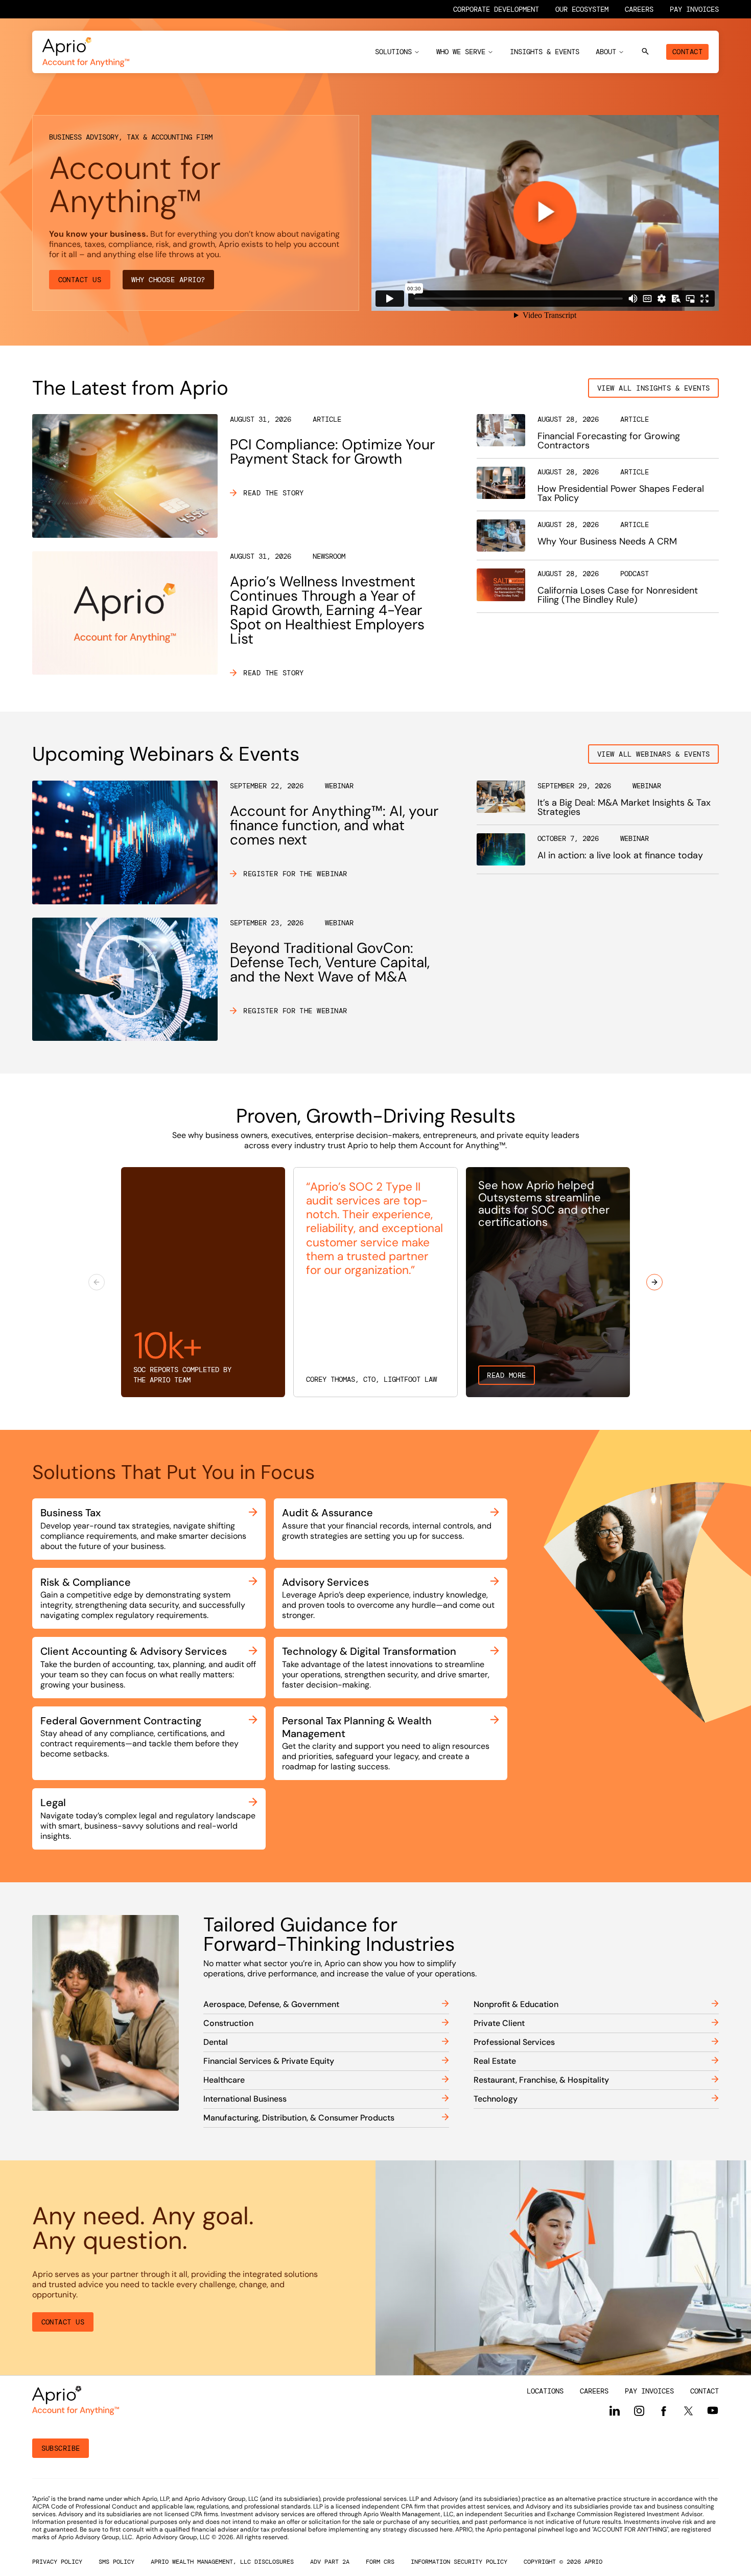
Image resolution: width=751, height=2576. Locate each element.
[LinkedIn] (615, 2411)
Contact (687, 52)
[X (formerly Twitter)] (688, 2410)
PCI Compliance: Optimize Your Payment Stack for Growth (332, 452)
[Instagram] (639, 2411)
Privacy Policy (57, 2562)
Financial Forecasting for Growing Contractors (609, 441)
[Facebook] (664, 2411)
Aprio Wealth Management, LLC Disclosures (222, 2562)
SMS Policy (116, 2562)
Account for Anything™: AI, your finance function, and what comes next (334, 825)
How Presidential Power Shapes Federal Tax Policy (621, 493)
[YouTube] (713, 2410)
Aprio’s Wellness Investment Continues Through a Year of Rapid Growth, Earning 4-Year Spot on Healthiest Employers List (327, 610)
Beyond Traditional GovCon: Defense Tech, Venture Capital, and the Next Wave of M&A (330, 962)
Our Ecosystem (582, 9)
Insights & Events (545, 52)
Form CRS (380, 2562)
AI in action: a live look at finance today (620, 855)
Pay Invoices (694, 9)
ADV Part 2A (330, 2562)
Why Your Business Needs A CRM (607, 541)
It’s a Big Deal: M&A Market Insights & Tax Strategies (624, 807)
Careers (639, 9)
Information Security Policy (459, 2562)
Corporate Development (496, 9)
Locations (545, 2391)
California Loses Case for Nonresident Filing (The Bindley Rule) (618, 595)
